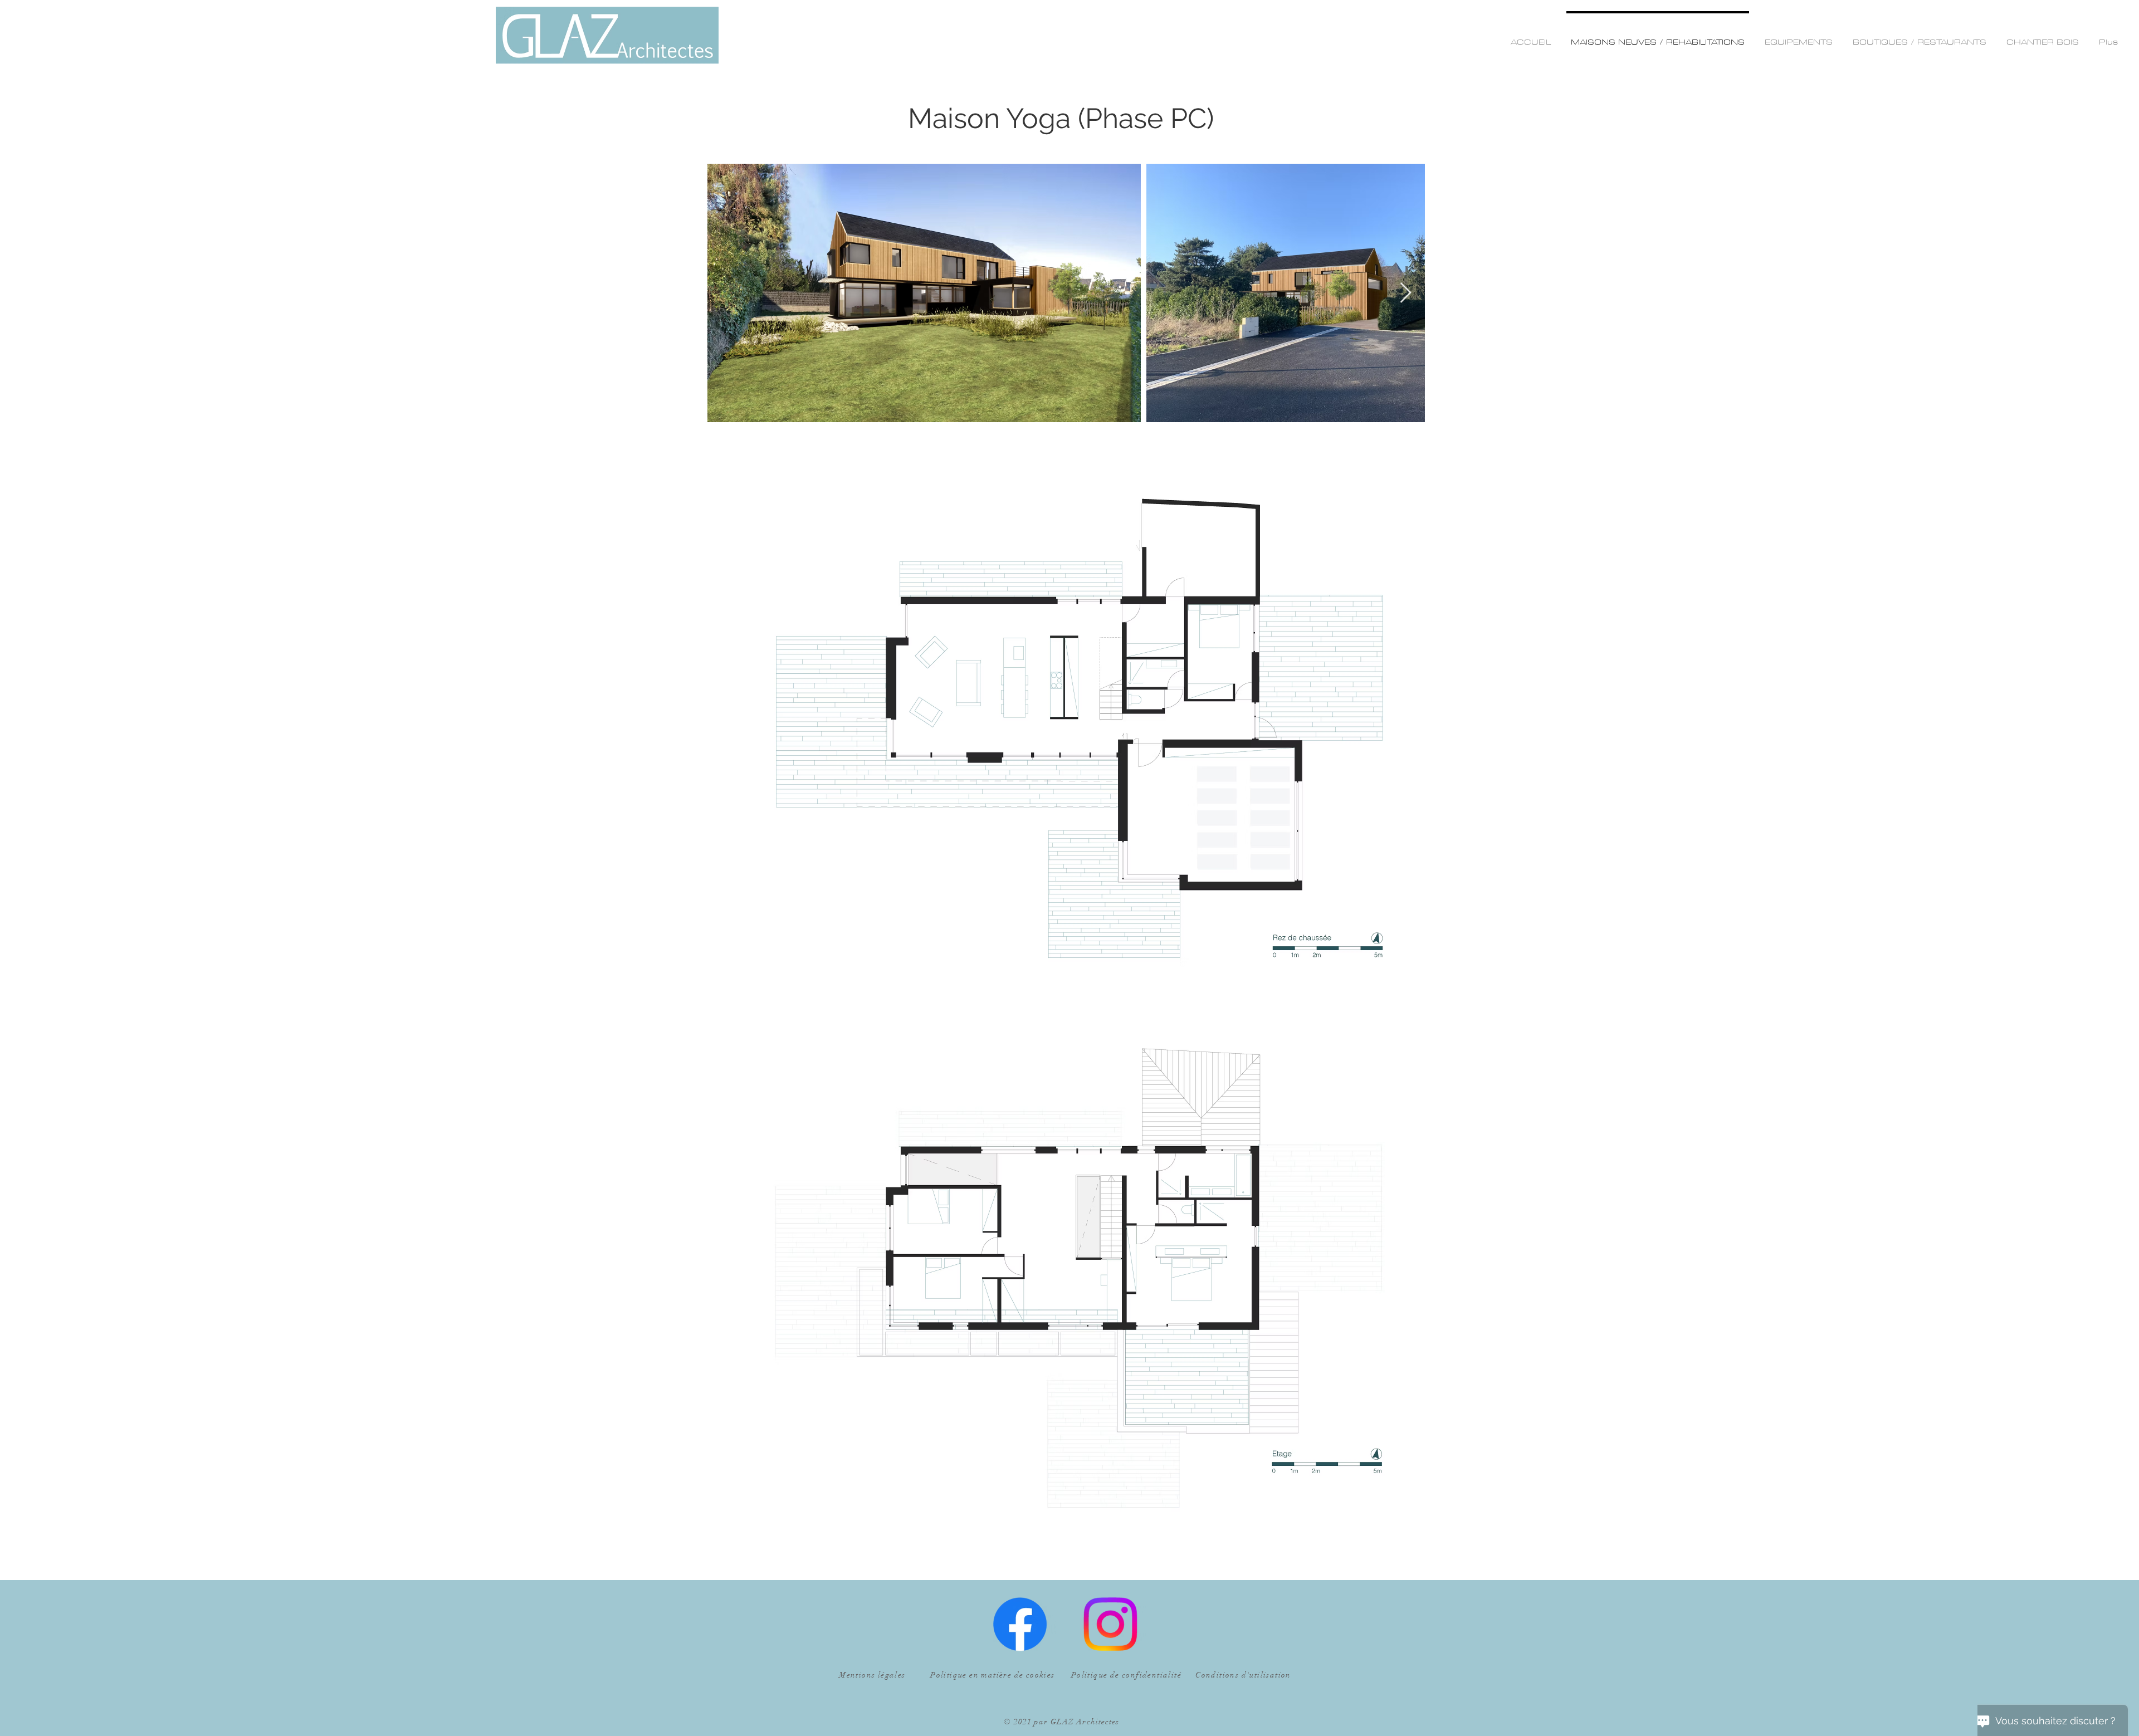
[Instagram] (1110, 1624)
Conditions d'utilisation (1243, 1675)
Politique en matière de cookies (992, 1675)
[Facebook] (1020, 1624)
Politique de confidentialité (1126, 1675)
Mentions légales (872, 1675)
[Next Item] (1406, 293)
